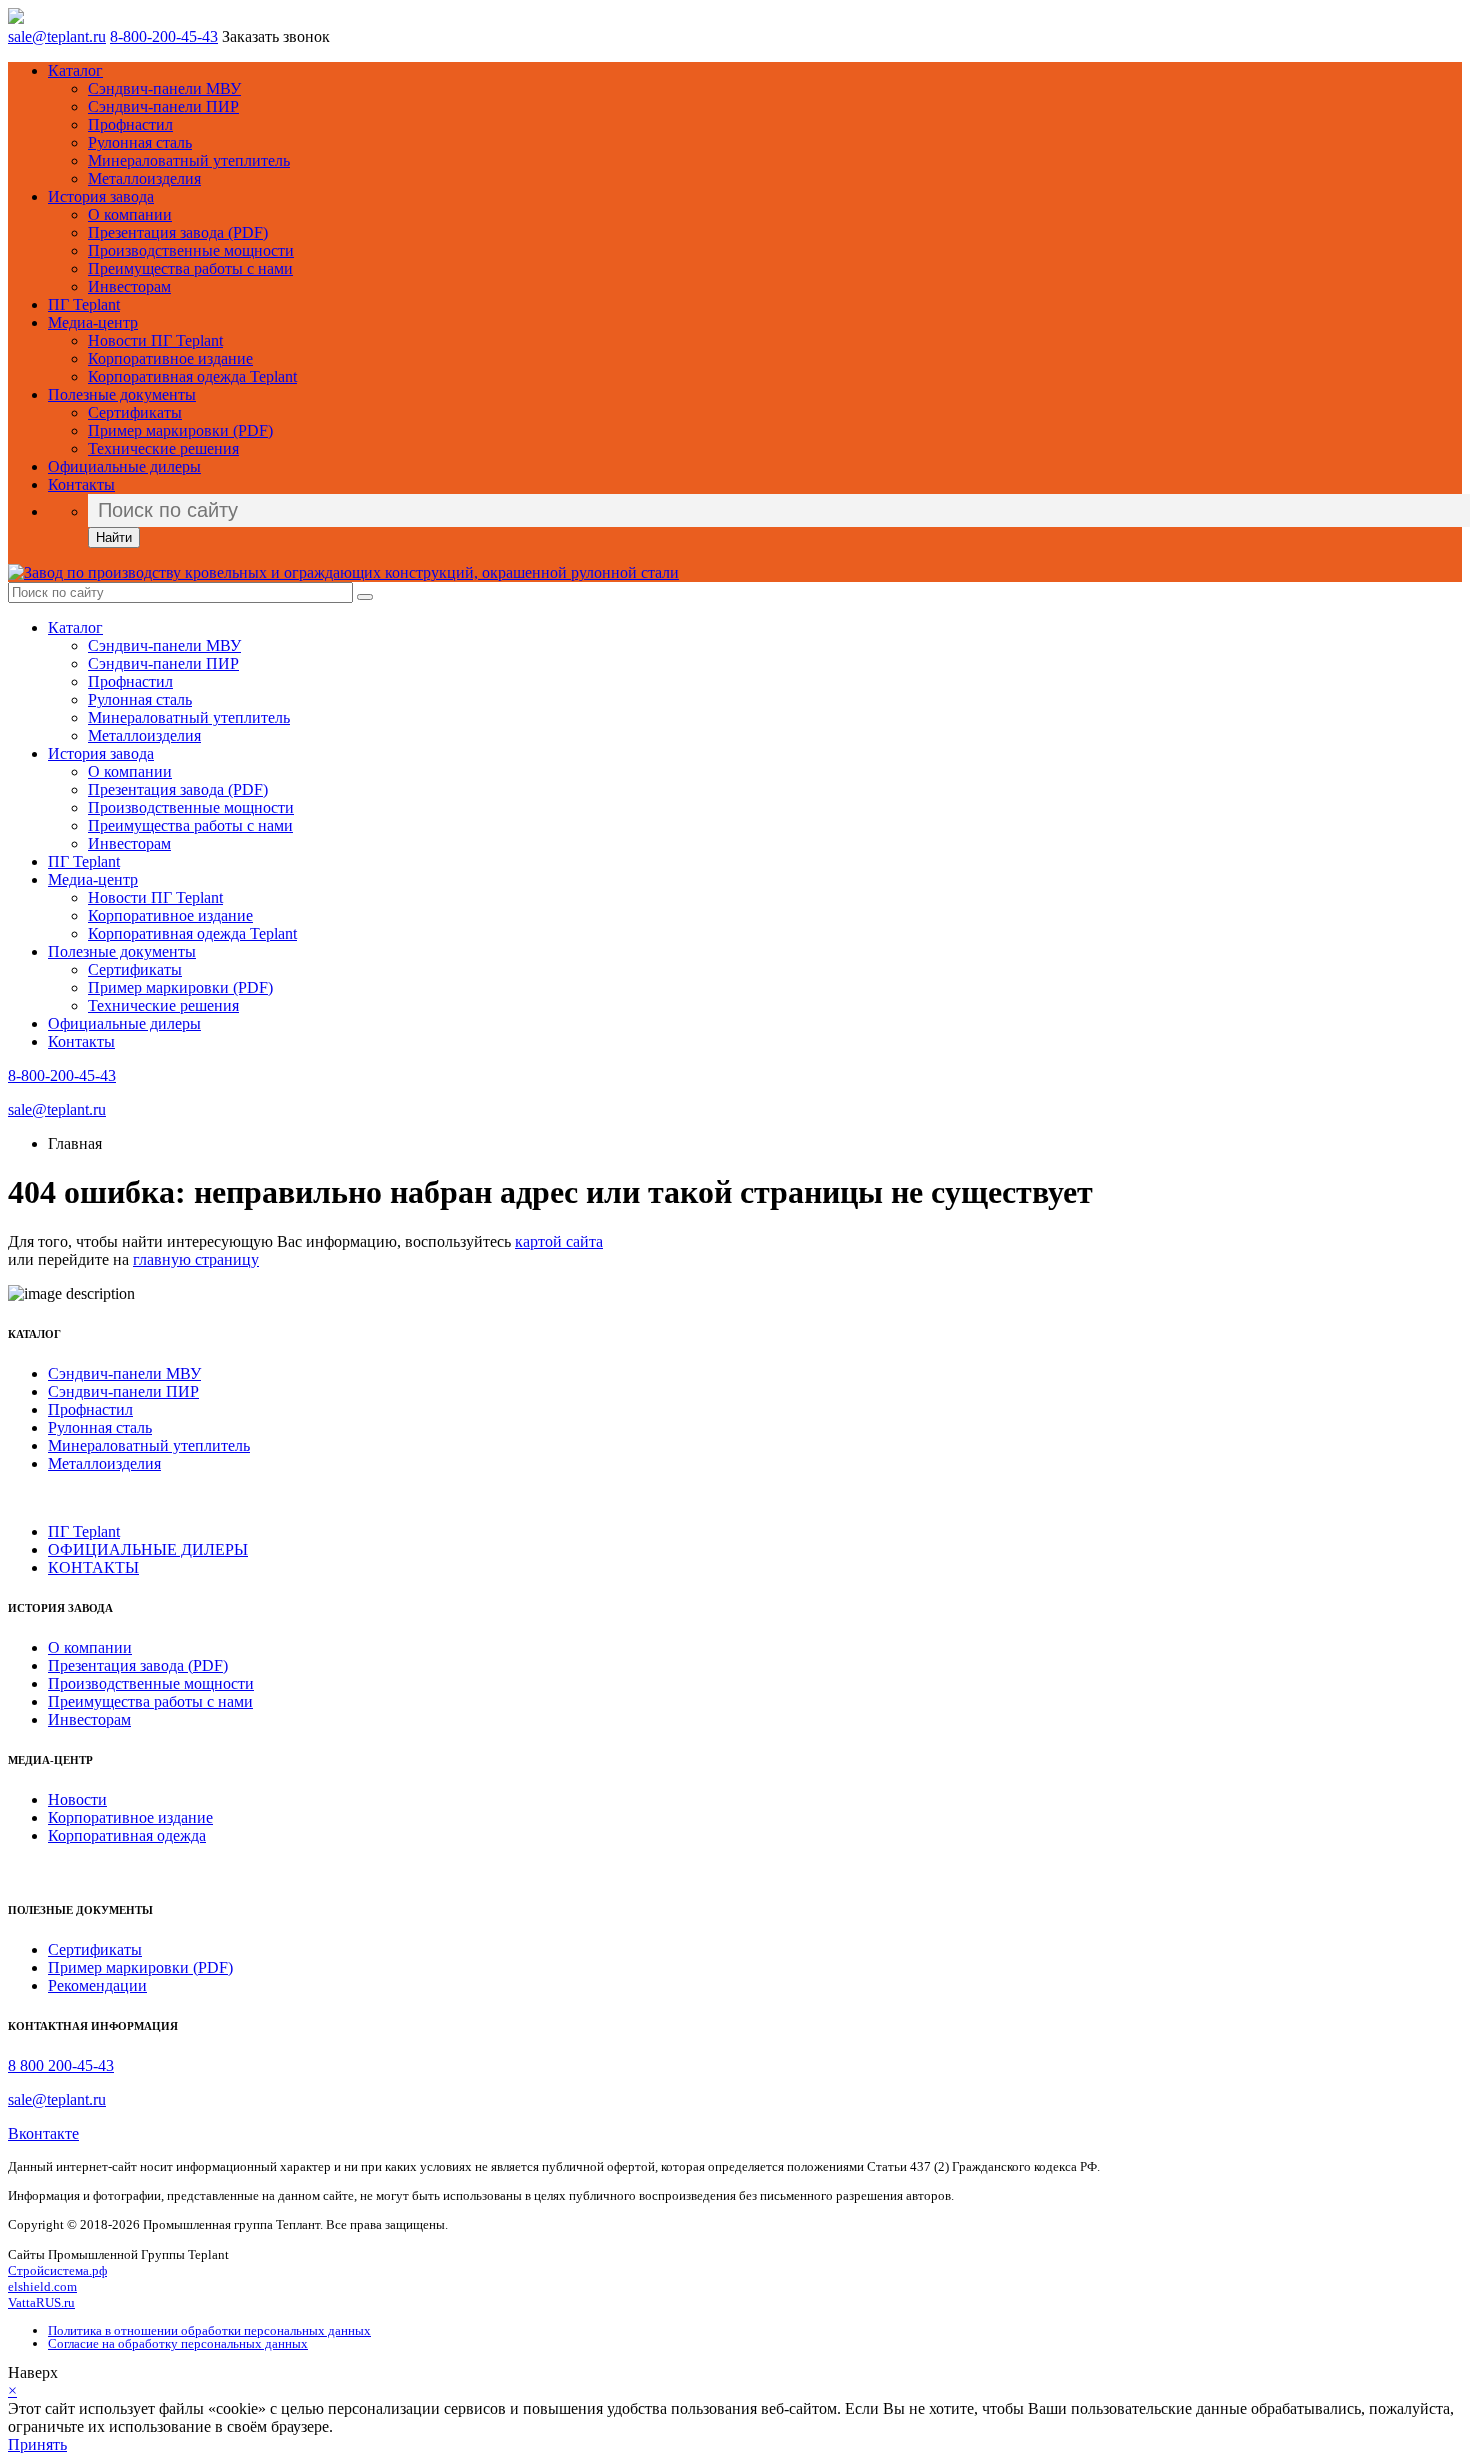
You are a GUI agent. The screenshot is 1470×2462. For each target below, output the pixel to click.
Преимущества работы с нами (190, 268)
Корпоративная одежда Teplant (192, 376)
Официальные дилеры (124, 466)
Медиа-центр (93, 322)
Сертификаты (135, 412)
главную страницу (196, 1259)
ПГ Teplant (84, 304)
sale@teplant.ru (57, 36)
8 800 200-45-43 (61, 2065)
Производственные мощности (191, 250)
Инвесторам (129, 286)
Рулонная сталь (140, 142)
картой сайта (559, 1241)
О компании (130, 214)
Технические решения (163, 448)
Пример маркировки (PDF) (180, 430)
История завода (101, 196)
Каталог (75, 70)
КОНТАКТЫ (93, 1567)
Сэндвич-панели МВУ (164, 88)
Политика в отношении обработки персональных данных (209, 2330)
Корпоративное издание (170, 358)
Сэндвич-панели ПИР (163, 106)
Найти (114, 537)
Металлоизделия (144, 178)
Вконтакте (43, 2133)
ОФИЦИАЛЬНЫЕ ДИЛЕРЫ (148, 1549)
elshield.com (42, 2286)
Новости (77, 1799)
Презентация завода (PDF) (178, 232)
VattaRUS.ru (41, 2302)
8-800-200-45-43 (164, 36)
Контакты (81, 484)
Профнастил (130, 124)
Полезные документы (122, 394)
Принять (37, 2444)
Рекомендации (97, 1985)
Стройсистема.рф (57, 2270)
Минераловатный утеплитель (189, 160)
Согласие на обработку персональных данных (178, 2343)
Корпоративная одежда (127, 1835)
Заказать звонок (276, 36)
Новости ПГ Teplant (155, 340)
